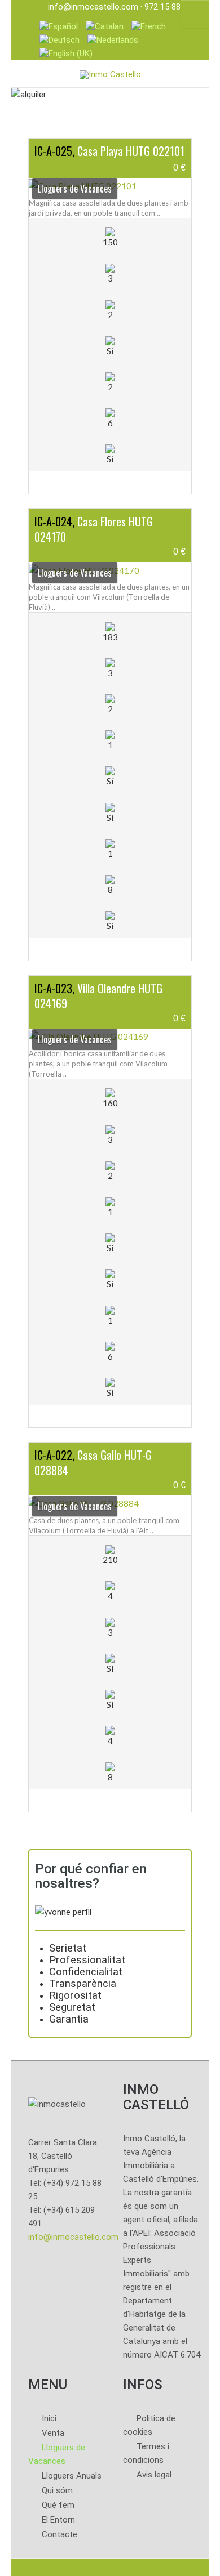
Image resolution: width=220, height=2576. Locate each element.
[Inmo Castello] (110, 73)
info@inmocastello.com (93, 7)
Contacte (60, 2534)
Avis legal (154, 2475)
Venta (53, 2433)
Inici (49, 2418)
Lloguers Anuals (72, 2476)
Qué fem (58, 2505)
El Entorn (58, 2520)
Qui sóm (57, 2490)
